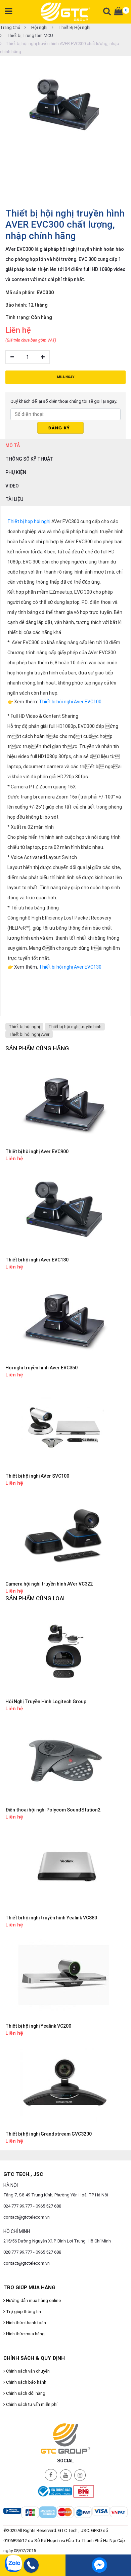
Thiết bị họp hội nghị (29, 521)
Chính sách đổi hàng (25, 2393)
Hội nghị (39, 27)
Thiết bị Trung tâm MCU (29, 35)
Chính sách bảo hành (26, 2382)
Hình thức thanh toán (26, 2323)
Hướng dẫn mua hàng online (33, 2300)
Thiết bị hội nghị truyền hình (75, 1027)
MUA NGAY (66, 377)
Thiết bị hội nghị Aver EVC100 (70, 702)
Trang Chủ (10, 27)
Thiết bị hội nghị (24, 1027)
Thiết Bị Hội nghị (74, 27)
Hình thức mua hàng (25, 2334)
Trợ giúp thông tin (23, 2312)
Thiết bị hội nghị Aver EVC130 (70, 967)
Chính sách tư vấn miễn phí (31, 2404)
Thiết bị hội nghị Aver (29, 1034)
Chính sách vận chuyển (27, 2371)
